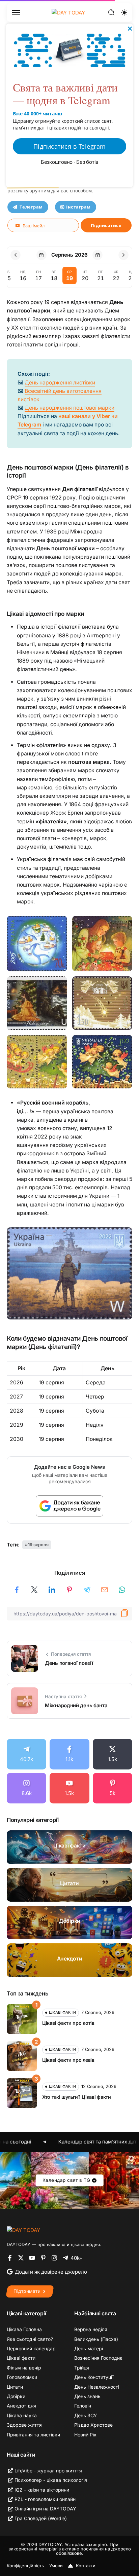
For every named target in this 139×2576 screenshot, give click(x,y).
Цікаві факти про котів (68, 2023)
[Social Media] (26, 1754)
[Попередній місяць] (16, 255)
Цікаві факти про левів (68, 2060)
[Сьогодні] (41, 255)
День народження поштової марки (69, 408)
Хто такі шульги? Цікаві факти (77, 2097)
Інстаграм (78, 207)
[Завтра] (98, 255)
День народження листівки (60, 383)
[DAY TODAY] (23, 2230)
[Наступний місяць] (123, 255)
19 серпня (38, 1545)
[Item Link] (69, 1847)
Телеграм (31, 207)
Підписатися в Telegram (70, 146)
